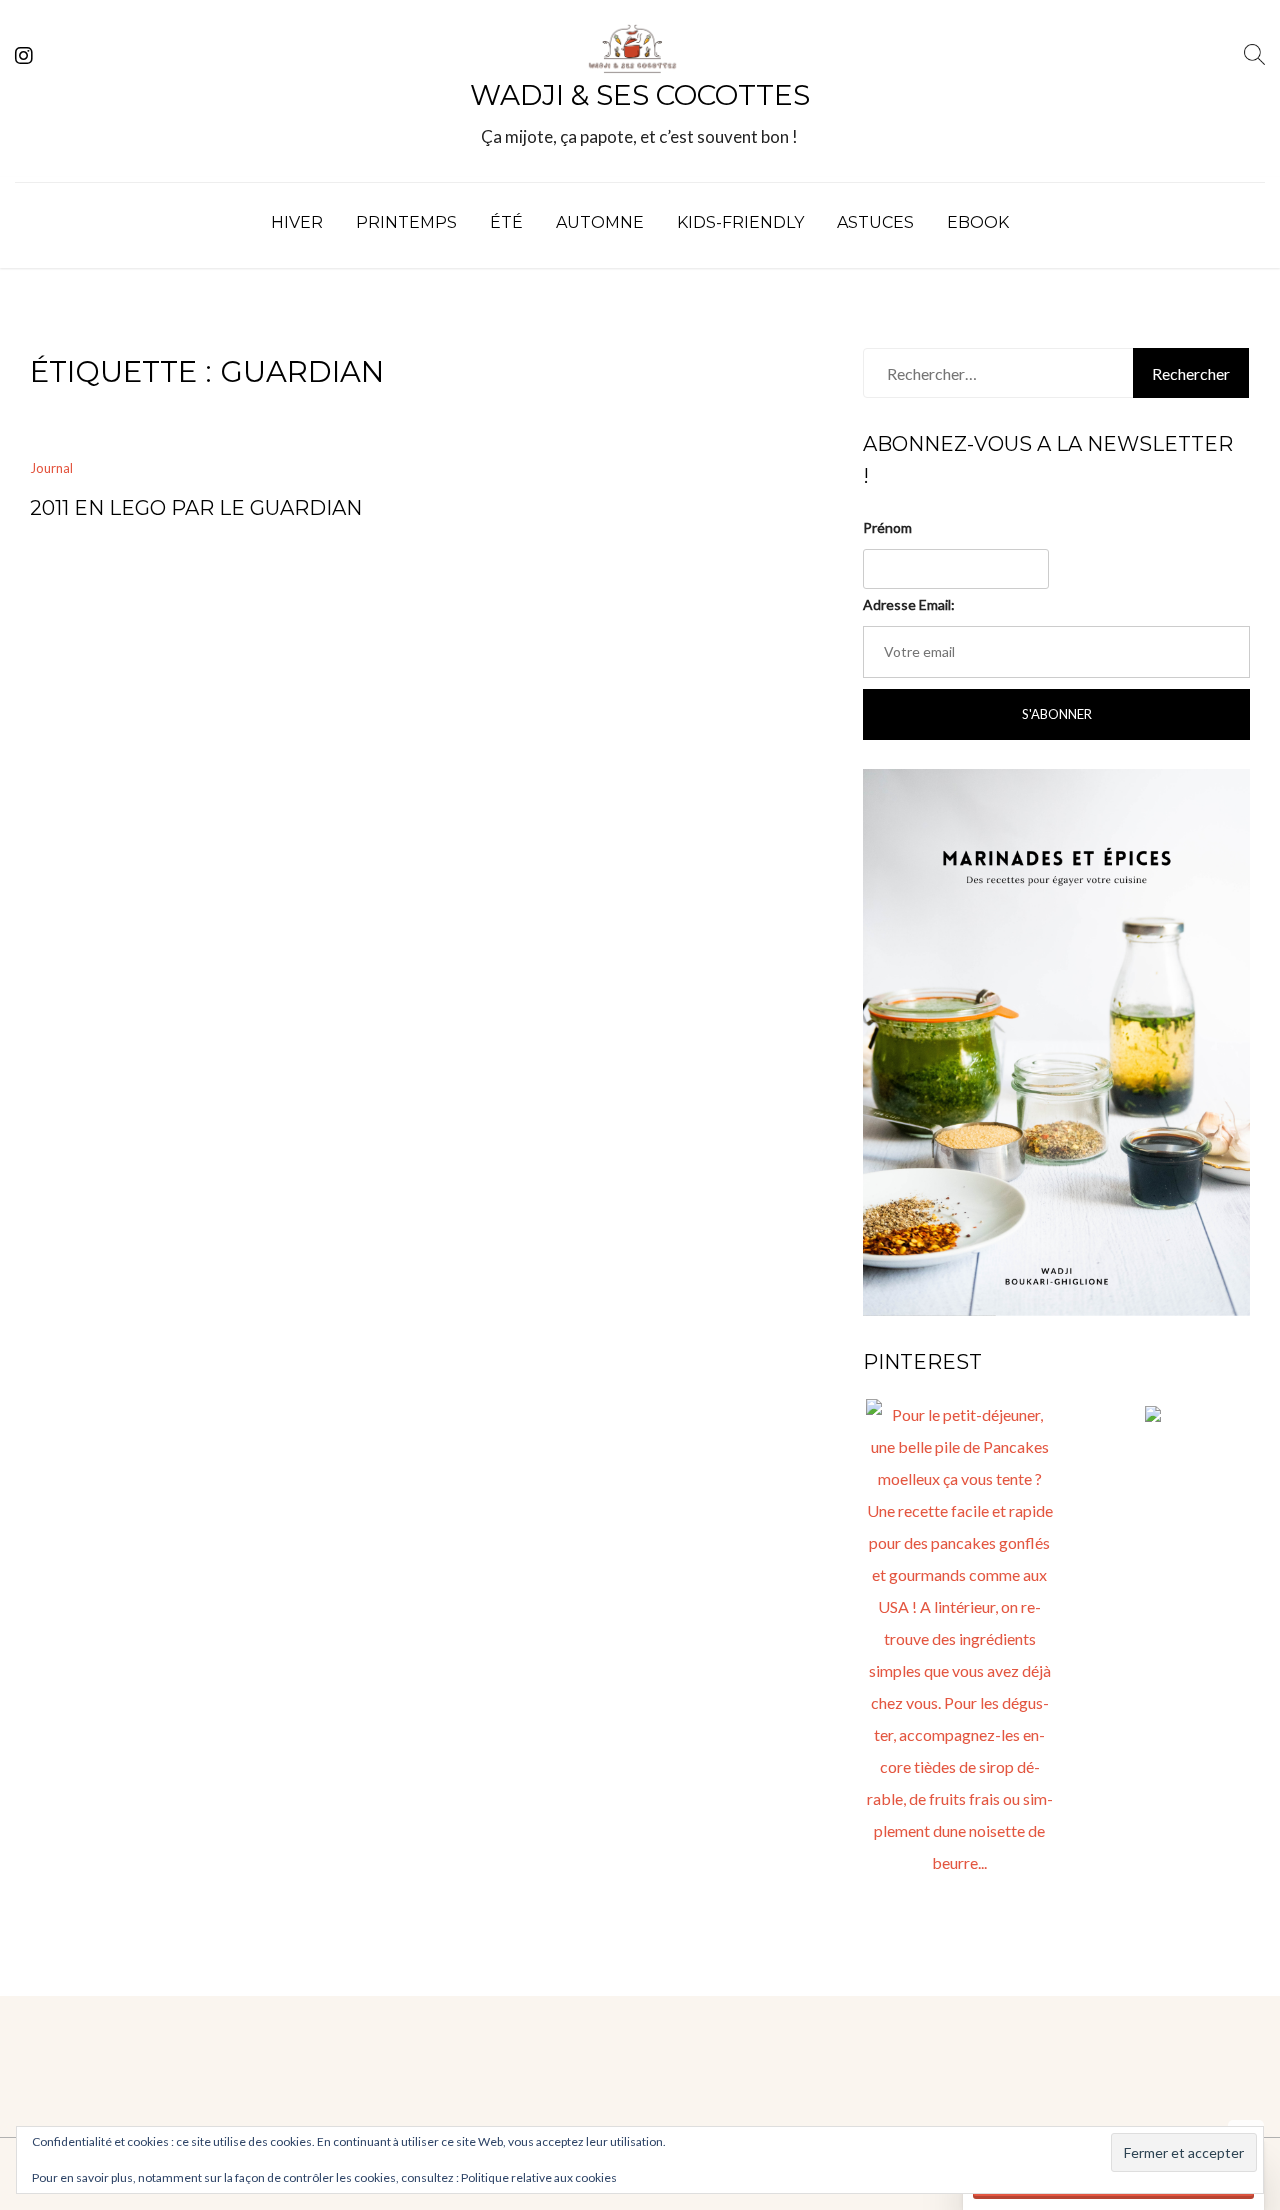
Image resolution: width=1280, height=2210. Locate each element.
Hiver (297, 222)
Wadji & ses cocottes (640, 95)
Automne (600, 222)
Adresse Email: (909, 604)
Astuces (875, 222)
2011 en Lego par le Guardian (196, 508)
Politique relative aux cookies (539, 2177)
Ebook (978, 222)
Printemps (406, 222)
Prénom (887, 527)
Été (506, 222)
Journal (51, 468)
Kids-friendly (740, 222)
